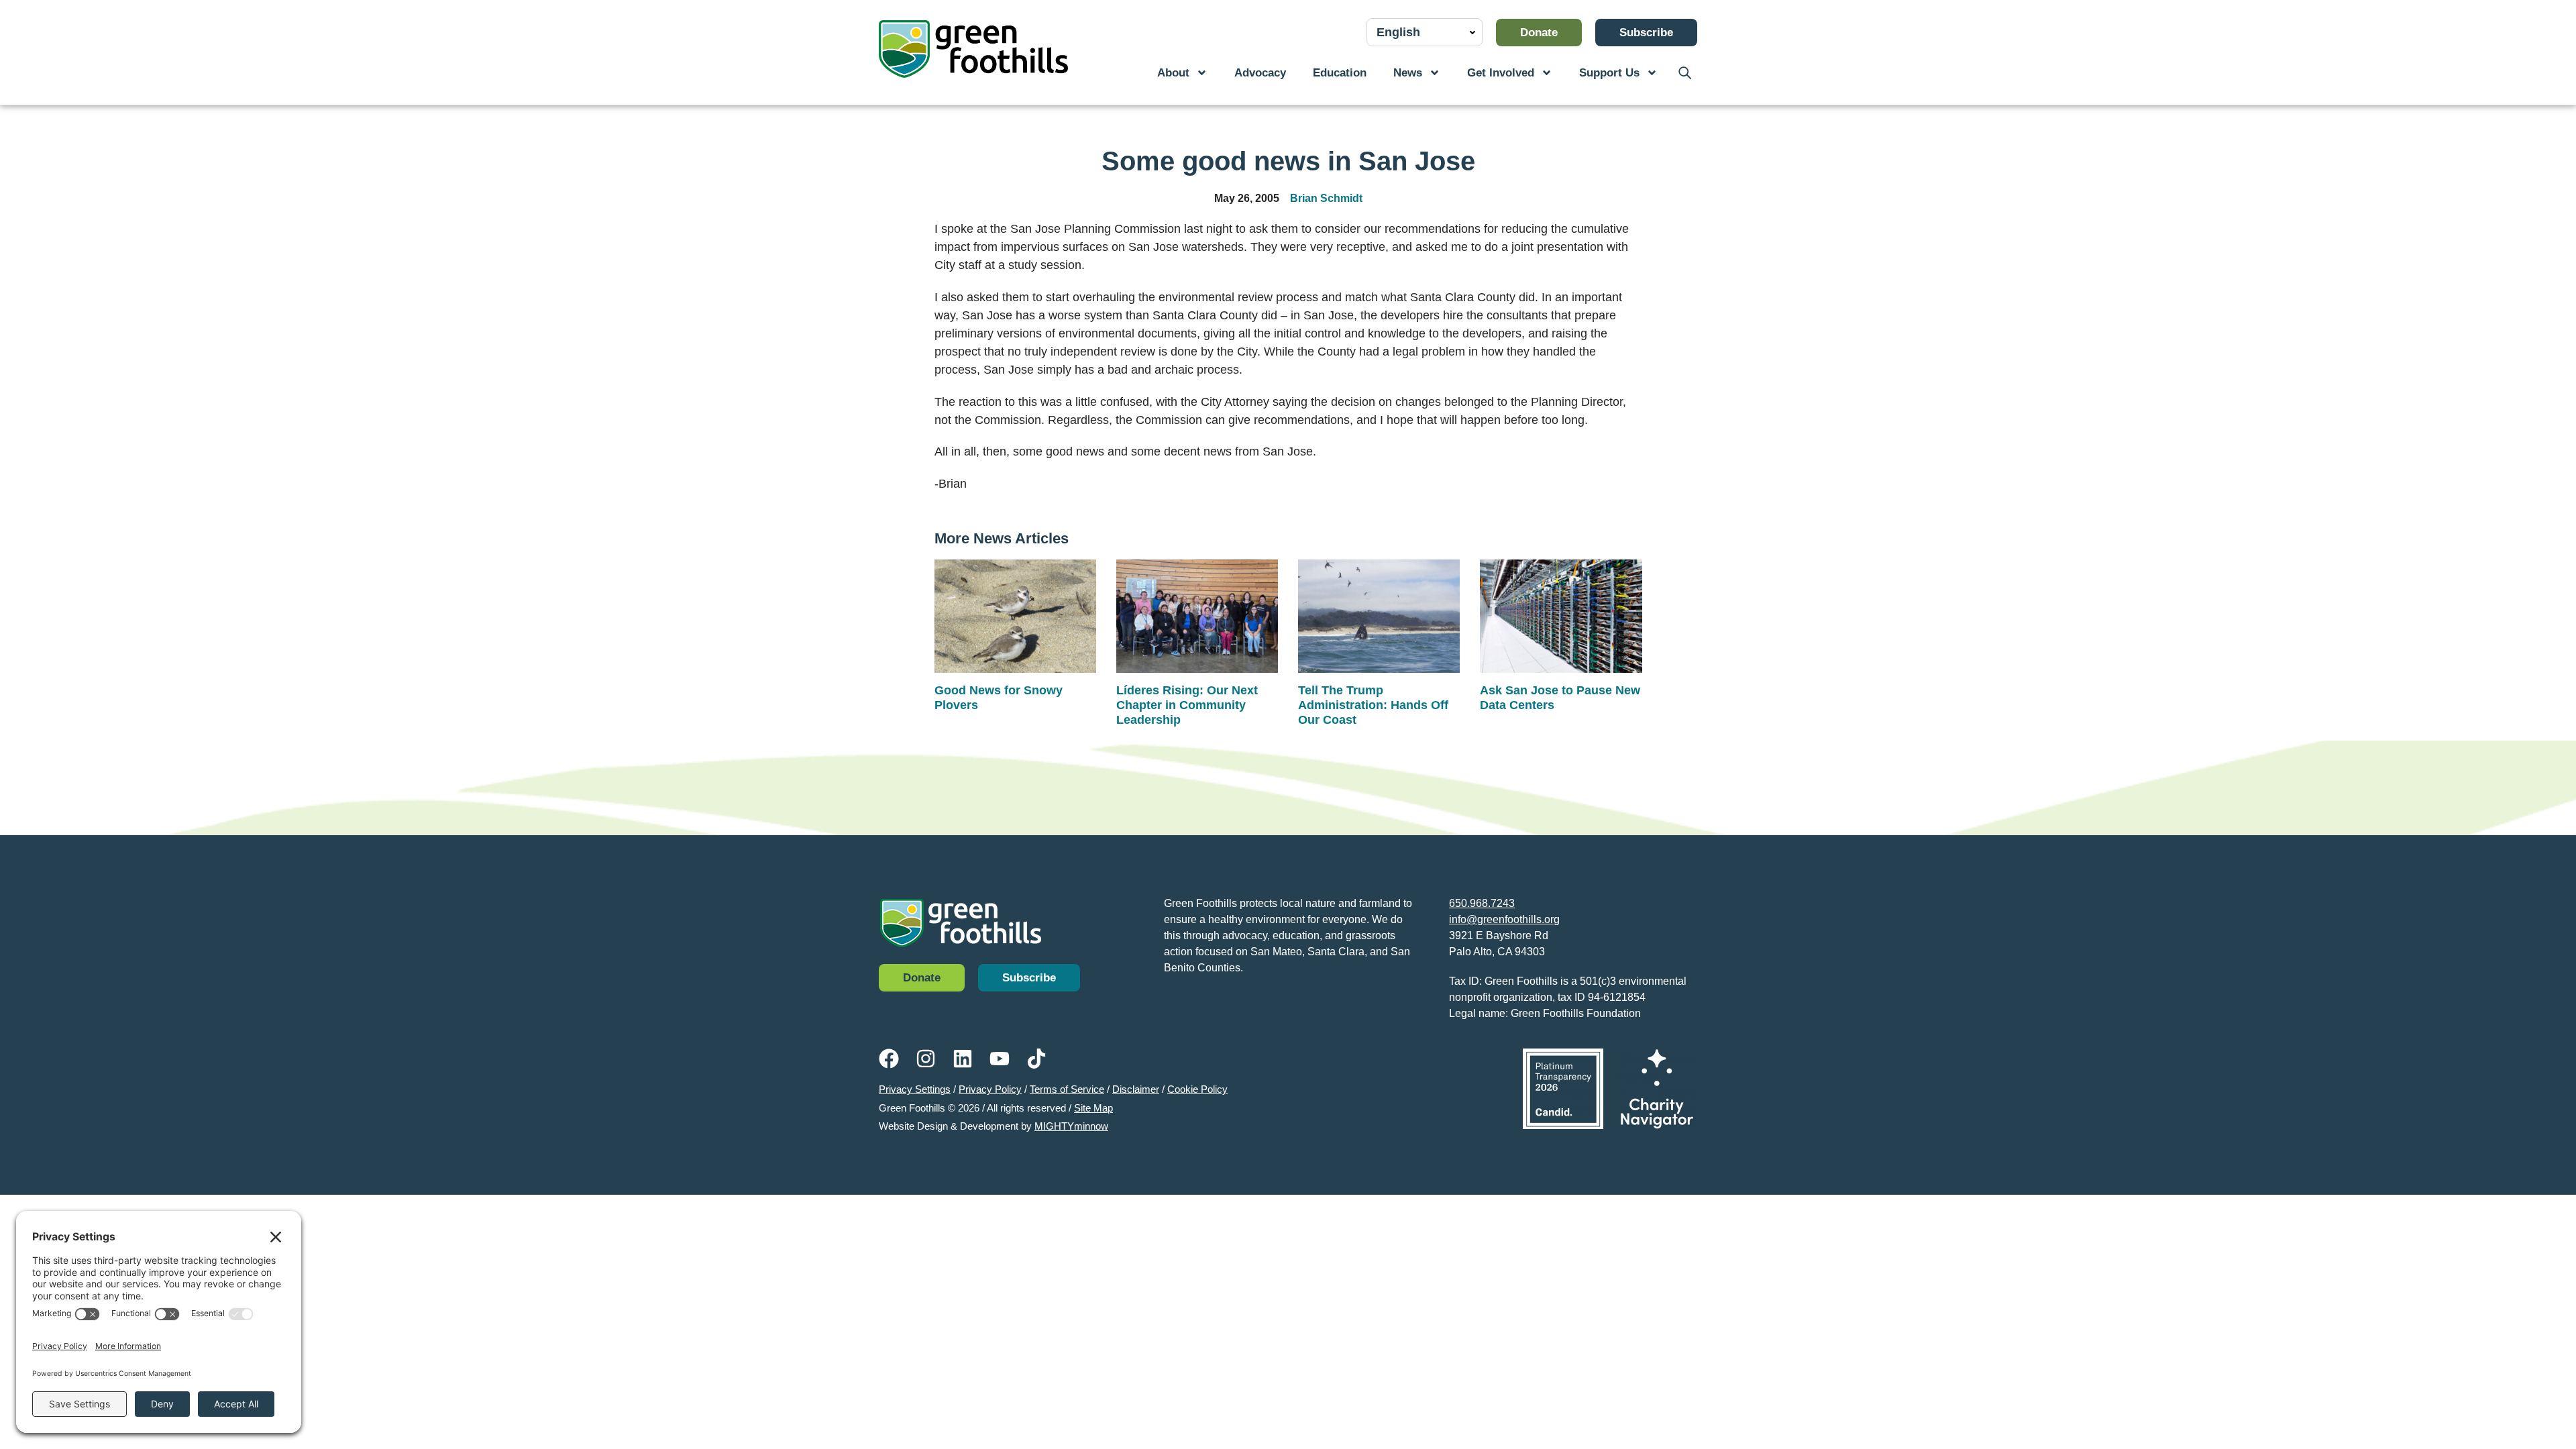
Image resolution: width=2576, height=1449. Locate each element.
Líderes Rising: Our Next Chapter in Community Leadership (1187, 705)
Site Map (1093, 1108)
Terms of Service (1067, 1089)
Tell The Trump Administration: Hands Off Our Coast (1373, 705)
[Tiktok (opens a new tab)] (1036, 1059)
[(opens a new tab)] (1563, 1089)
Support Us (1609, 73)
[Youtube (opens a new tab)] (1000, 1059)
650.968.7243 (1482, 903)
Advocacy (1260, 73)
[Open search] (1684, 73)
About (1173, 73)
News (1408, 73)
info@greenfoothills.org (1504, 919)
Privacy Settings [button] (915, 1089)
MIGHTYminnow (1071, 1126)
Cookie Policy (1197, 1089)
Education (1340, 73)
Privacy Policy (990, 1089)
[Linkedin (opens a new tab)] (963, 1059)
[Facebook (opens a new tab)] (889, 1059)
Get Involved (1501, 73)
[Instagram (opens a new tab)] (926, 1059)
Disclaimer (1136, 1089)
